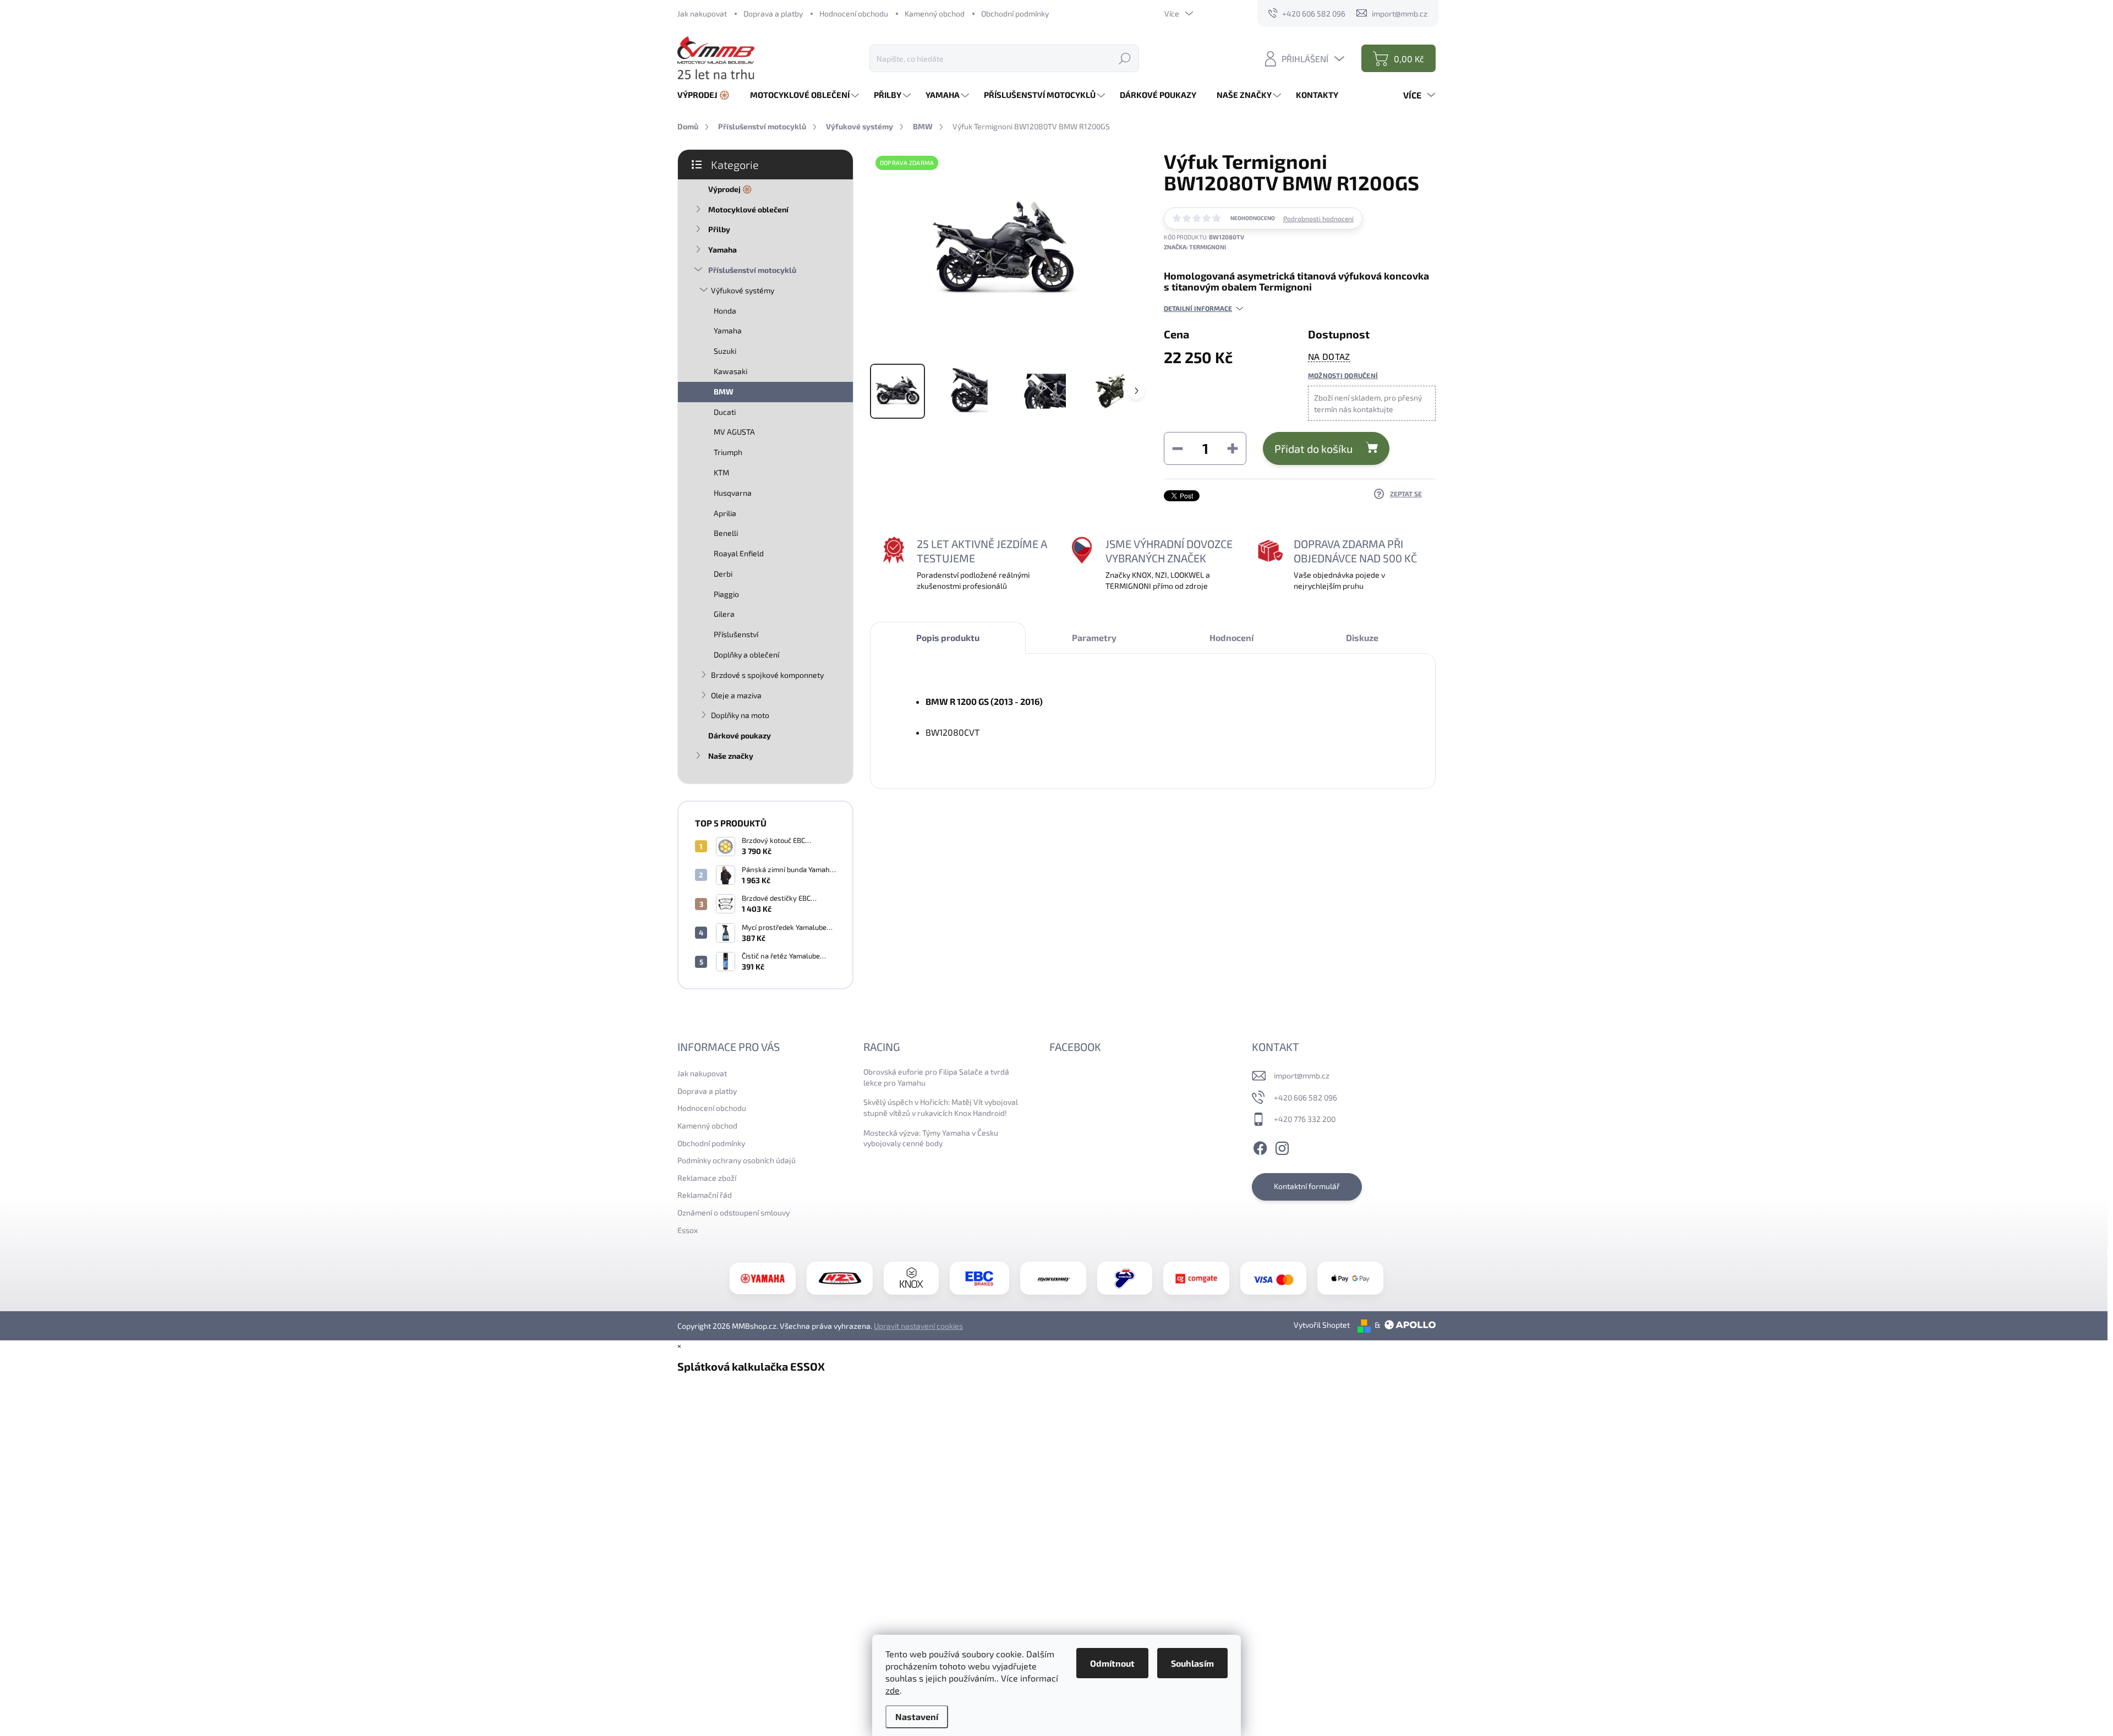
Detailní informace (1198, 308)
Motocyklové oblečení (748, 209)
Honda (725, 311)
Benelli (726, 533)
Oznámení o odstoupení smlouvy (733, 1212)
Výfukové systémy (743, 290)
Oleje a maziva (736, 695)
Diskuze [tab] (1362, 637)
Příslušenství (736, 634)
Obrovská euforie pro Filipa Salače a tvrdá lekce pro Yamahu (936, 1077)
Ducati (725, 412)
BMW (724, 391)
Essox (688, 1230)
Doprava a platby (773, 13)
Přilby (719, 229)
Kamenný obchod (935, 13)
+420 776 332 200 (1305, 1119)
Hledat (1125, 58)
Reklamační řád (705, 1195)
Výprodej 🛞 (730, 189)
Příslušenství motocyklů (752, 270)
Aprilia (725, 513)
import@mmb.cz (1302, 1075)
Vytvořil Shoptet (1322, 1325)
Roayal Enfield (739, 553)
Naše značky (731, 756)
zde (893, 1690)
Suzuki (725, 351)
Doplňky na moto (740, 715)
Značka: (1195, 247)
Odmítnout (1112, 1663)
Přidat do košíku (1313, 448)
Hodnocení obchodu (854, 13)
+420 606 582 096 (1305, 1097)
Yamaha (722, 250)
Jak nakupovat (702, 13)
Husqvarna (733, 493)
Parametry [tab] (1094, 637)
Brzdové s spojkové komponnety (767, 675)
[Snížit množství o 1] (1178, 448)
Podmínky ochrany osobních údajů (737, 1160)
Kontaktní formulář (1307, 1186)
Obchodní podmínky (1015, 13)
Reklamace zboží (707, 1178)
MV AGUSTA (734, 432)
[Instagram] (1282, 1147)
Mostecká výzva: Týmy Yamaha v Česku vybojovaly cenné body (931, 1138)
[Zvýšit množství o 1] (1233, 448)
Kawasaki (730, 371)
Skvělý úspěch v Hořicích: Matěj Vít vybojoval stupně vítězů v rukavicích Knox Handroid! (941, 1107)
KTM (721, 472)
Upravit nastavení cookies (918, 1326)
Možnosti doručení (1343, 375)
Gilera (724, 614)
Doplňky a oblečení (746, 655)
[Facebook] (1260, 1147)
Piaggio (726, 594)
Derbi (723, 574)
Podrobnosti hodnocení (1318, 218)
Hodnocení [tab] (1231, 637)
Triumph (728, 452)
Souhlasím (1192, 1663)
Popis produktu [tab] (948, 637)
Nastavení (917, 1716)
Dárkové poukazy (740, 735)
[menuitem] (708, 95)
